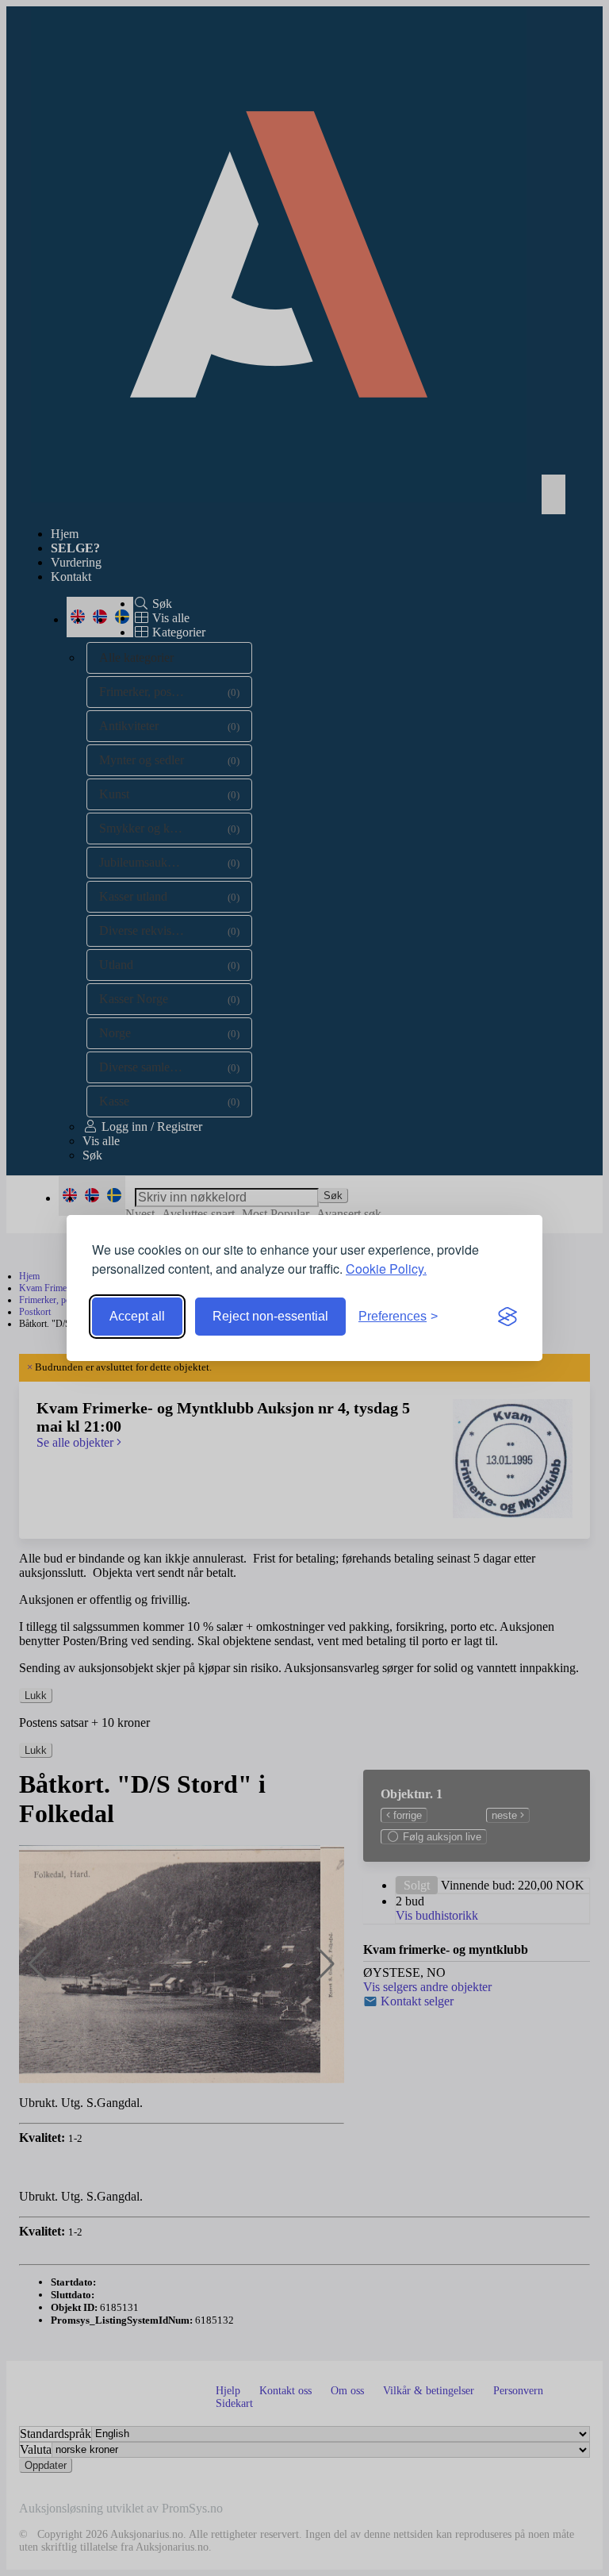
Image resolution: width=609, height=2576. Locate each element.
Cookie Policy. (386, 1269)
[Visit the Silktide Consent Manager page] (507, 1317)
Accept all (137, 1316)
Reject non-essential (270, 1316)
